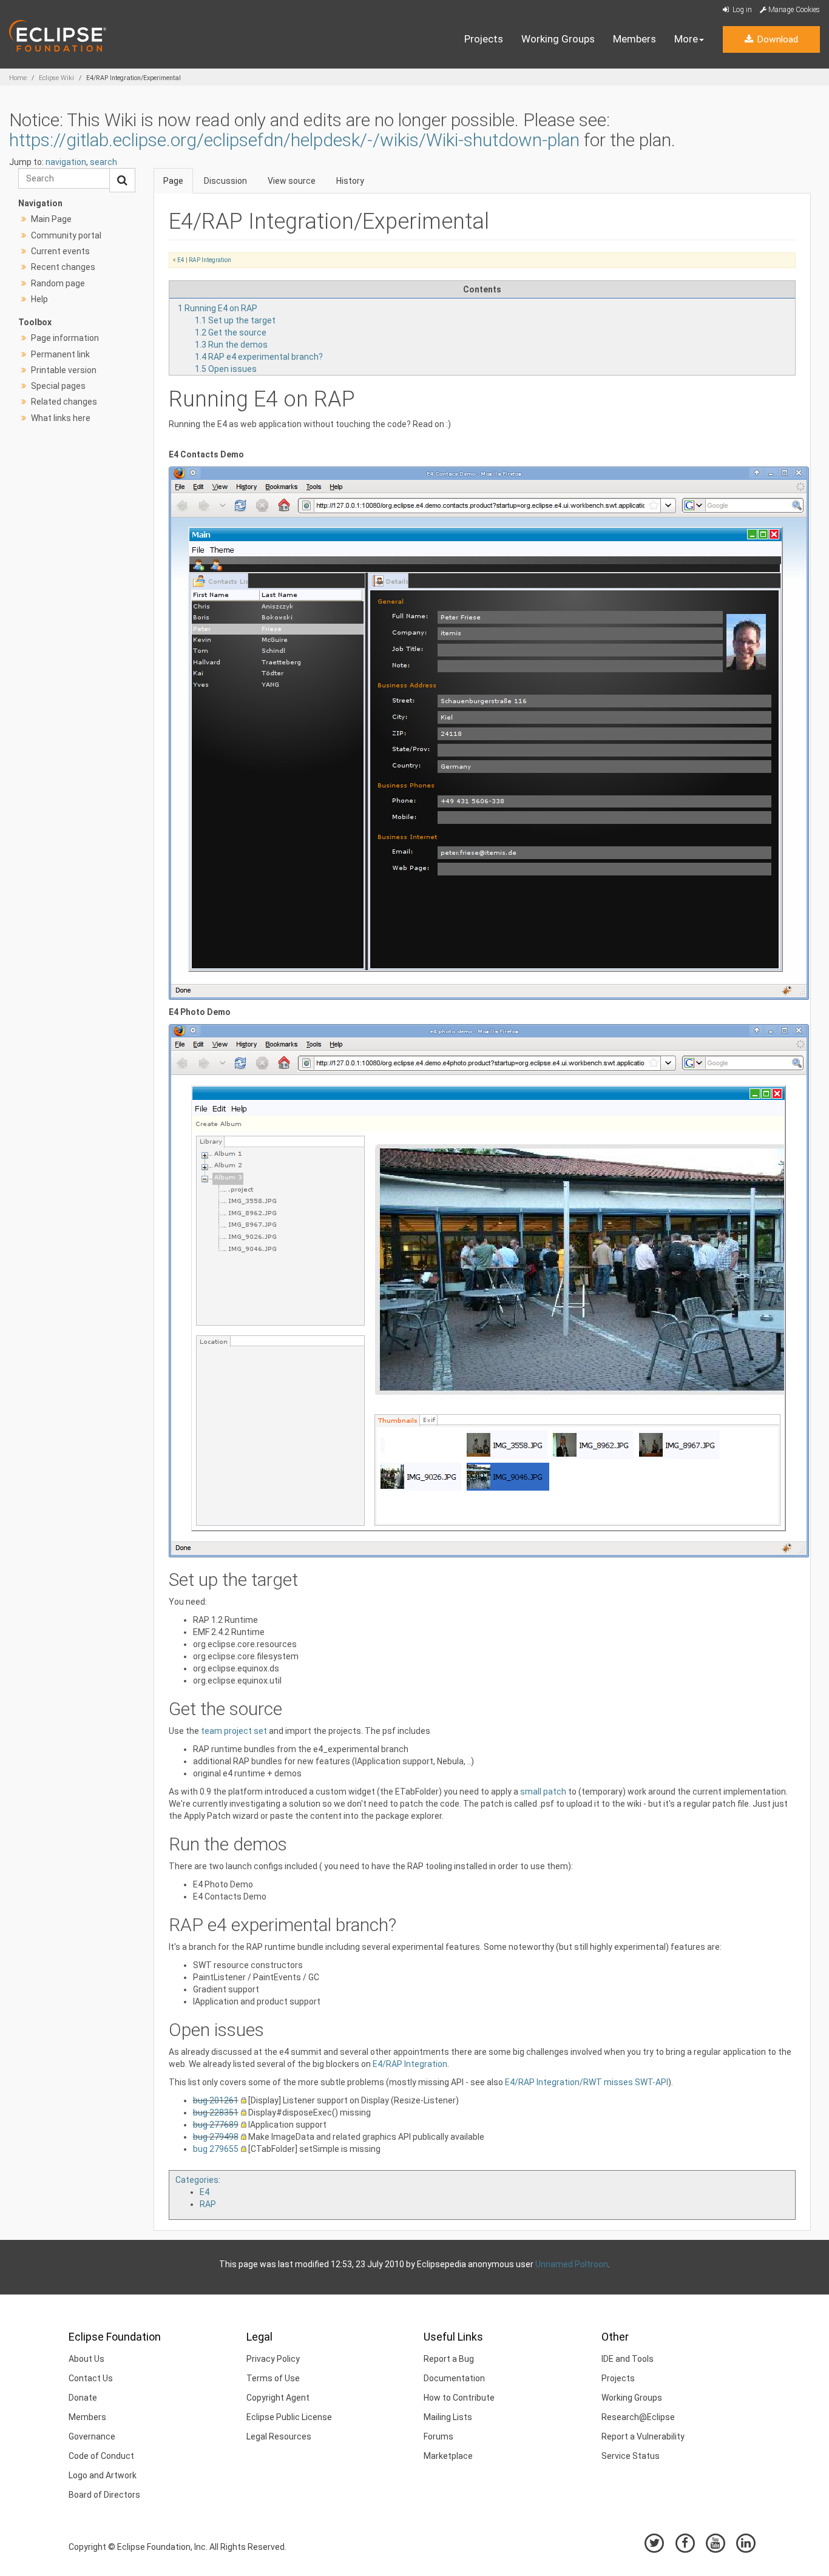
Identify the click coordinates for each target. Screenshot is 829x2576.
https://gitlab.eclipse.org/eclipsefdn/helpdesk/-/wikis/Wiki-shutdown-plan (294, 140)
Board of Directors (104, 2495)
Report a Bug (449, 2359)
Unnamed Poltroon (572, 2264)
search (103, 162)
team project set (234, 1731)
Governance (92, 2436)
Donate (83, 2398)
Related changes (64, 402)
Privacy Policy (273, 2359)
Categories (197, 2180)
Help (39, 299)
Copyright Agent (278, 2398)
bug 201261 (216, 2100)
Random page (58, 283)
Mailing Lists (448, 2417)
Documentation (454, 2378)
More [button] (686, 39)
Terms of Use (273, 2378)
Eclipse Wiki (56, 78)
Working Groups (558, 39)
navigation (66, 162)
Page (173, 181)
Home (18, 78)
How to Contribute (459, 2398)
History (350, 181)
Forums (438, 2436)
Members (634, 39)
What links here (61, 418)
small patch (543, 1792)
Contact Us (91, 2378)
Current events (60, 251)
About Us (86, 2359)
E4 (181, 260)
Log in (741, 10)
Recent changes (63, 267)
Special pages (58, 386)
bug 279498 (216, 2137)
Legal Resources (279, 2436)
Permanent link (60, 354)
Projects (484, 39)
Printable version (64, 370)
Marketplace (448, 2456)
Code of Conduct (101, 2456)
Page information (65, 338)
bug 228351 (216, 2112)
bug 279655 (216, 2149)
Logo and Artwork (103, 2475)
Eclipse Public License (289, 2417)
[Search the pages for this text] (122, 180)
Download (776, 39)
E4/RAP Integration (410, 2064)
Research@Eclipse (638, 2417)
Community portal (66, 235)
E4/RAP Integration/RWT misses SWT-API (587, 2082)
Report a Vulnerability (643, 2436)
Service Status (631, 2456)
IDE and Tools (628, 2359)
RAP (208, 2204)
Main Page (51, 219)
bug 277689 (216, 2125)
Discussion (225, 181)
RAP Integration (210, 260)
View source (292, 181)
